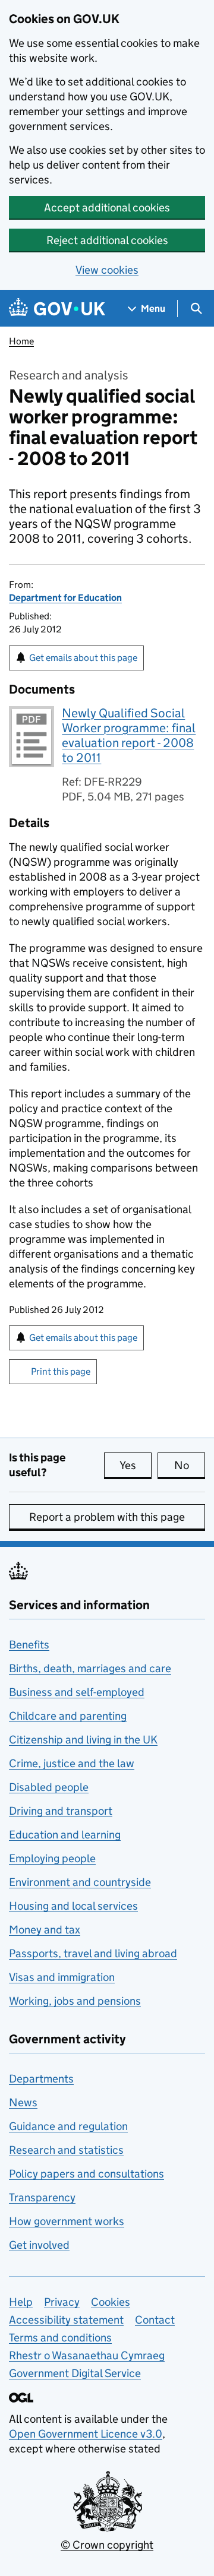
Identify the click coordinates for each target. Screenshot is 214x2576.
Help (21, 2302)
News (23, 2102)
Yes (136, 1465)
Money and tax (45, 1930)
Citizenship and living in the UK (83, 1740)
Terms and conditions (60, 2338)
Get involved (39, 2245)
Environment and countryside (80, 1882)
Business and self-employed (77, 1692)
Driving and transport (61, 1811)
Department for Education (65, 598)
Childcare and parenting (68, 1716)
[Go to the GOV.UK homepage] (57, 308)
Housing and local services (73, 1906)
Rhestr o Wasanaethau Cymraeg (87, 2355)
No (190, 1465)
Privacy (62, 2302)
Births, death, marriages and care (90, 1668)
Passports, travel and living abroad (93, 1953)
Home (21, 341)
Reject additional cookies (107, 240)
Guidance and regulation (68, 2126)
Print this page (61, 1371)
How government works (67, 2221)
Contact (155, 2320)
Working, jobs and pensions (75, 2001)
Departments (41, 2079)
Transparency (42, 2197)
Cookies (111, 2302)
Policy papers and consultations (86, 2174)
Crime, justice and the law (72, 1763)
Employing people (52, 1858)
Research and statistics (66, 2150)
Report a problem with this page (107, 1517)
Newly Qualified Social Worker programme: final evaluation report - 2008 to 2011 (129, 735)
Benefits (29, 1645)
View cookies (107, 270)
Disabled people (49, 1787)
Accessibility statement (66, 2320)
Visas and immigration (62, 1977)
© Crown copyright (107, 2545)
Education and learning (65, 1835)
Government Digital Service (75, 2373)
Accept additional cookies (107, 208)
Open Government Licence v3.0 (86, 2434)
